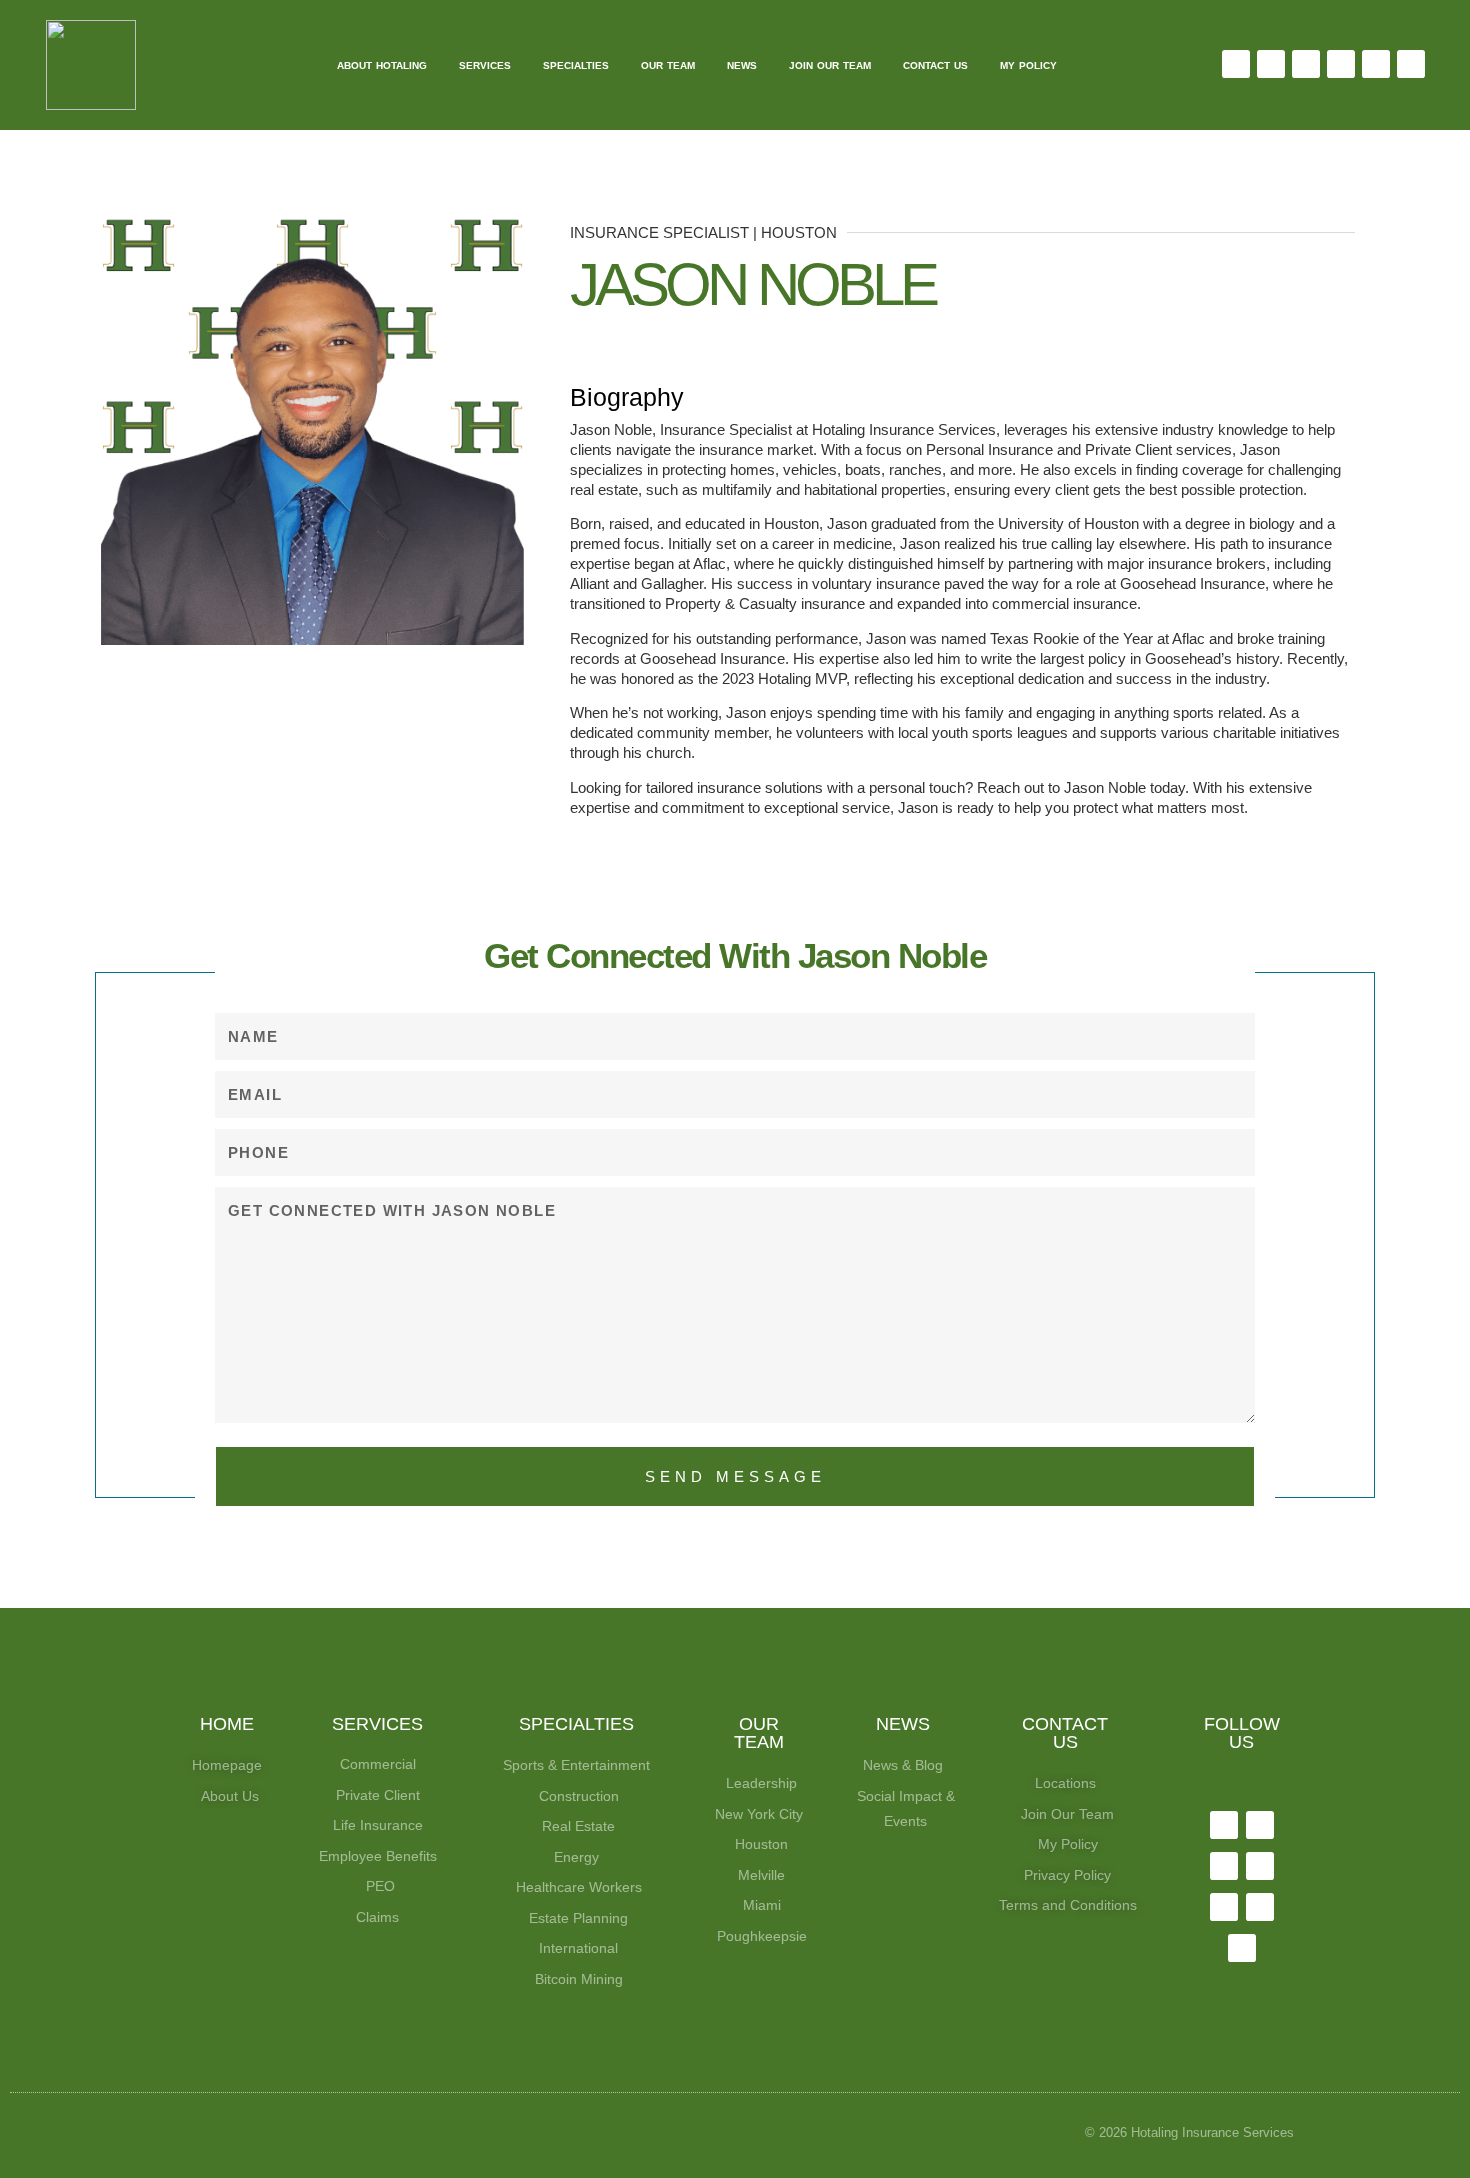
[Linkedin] (1341, 64)
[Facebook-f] (1236, 64)
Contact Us (935, 65)
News (742, 65)
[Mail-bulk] (355, 702)
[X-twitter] (1271, 64)
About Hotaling (382, 65)
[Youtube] (1376, 64)
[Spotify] (1411, 64)
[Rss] (1242, 1948)
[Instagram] (1306, 64)
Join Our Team (830, 65)
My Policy (1028, 65)
